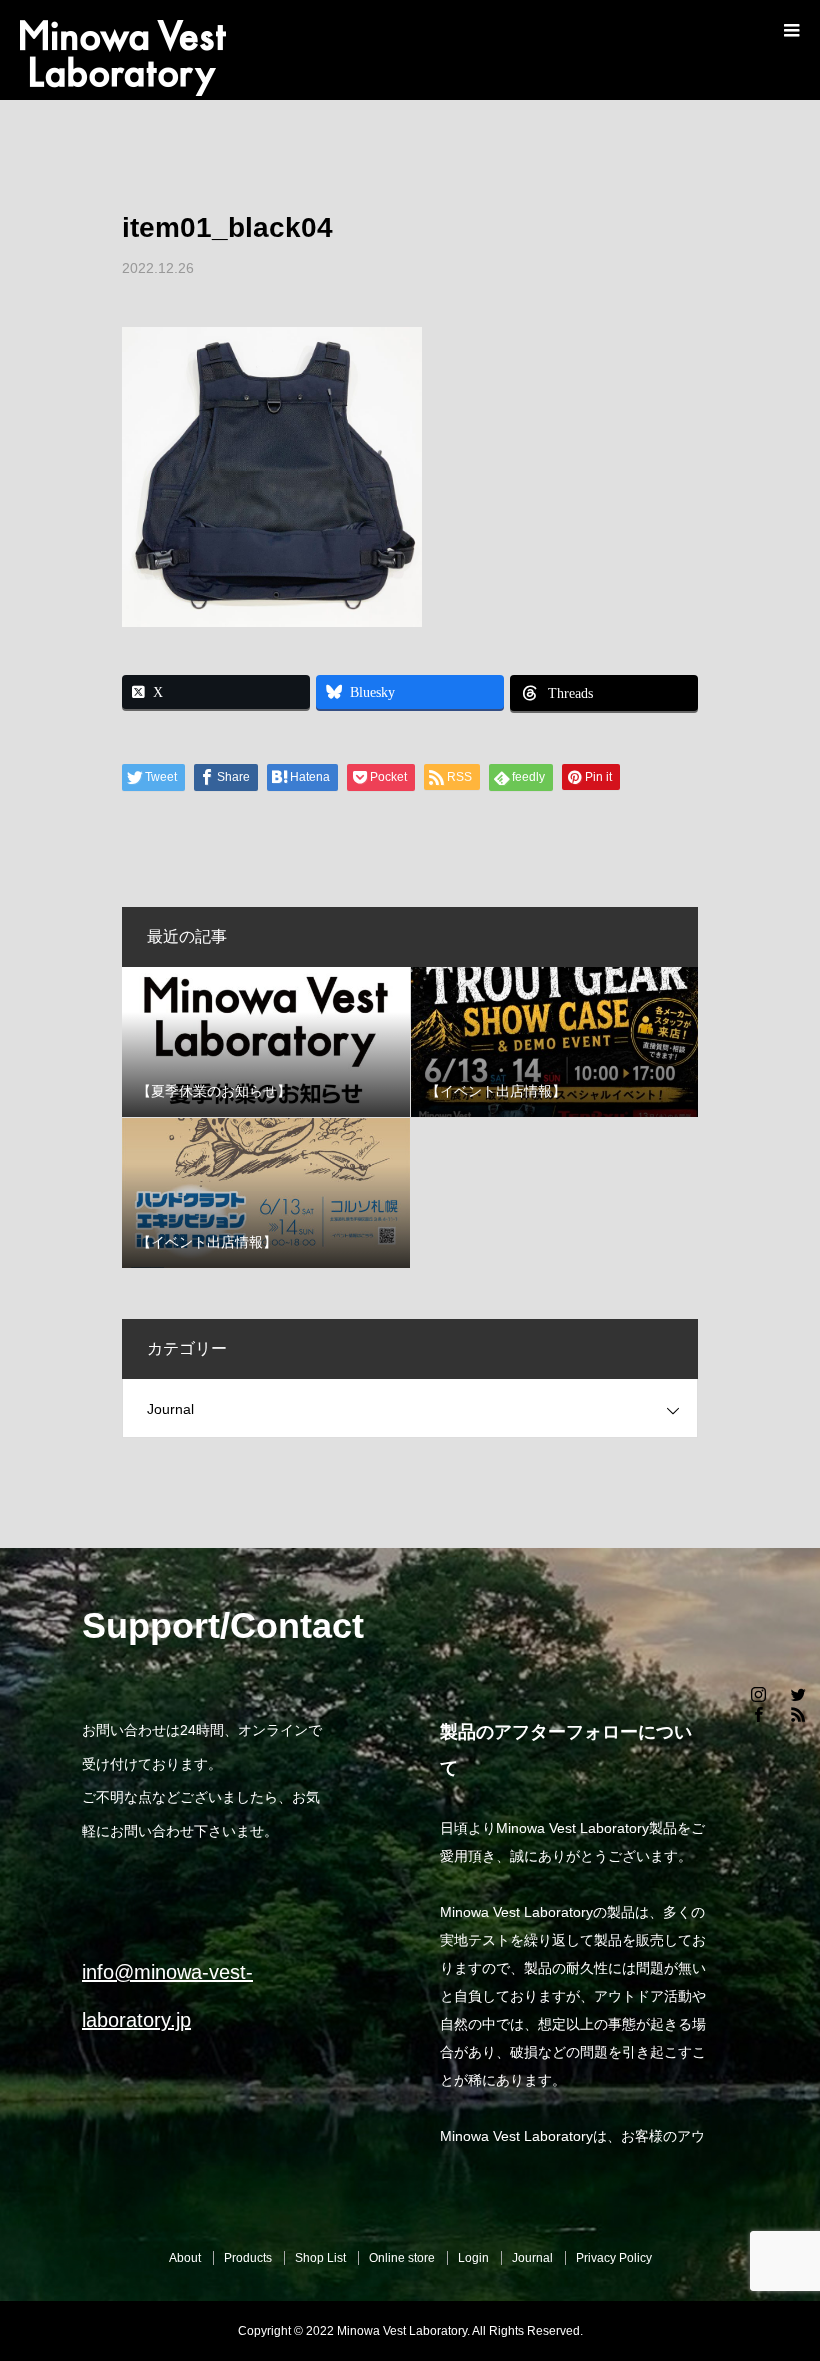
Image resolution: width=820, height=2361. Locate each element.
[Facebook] (758, 1714)
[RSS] (798, 1714)
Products (248, 2258)
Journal (170, 1409)
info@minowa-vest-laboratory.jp (167, 1996)
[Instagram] (758, 1694)
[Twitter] (798, 1694)
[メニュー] (790, 30)
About (185, 2258)
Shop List (320, 2258)
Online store (402, 2258)
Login (473, 2258)
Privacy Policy (614, 2258)
